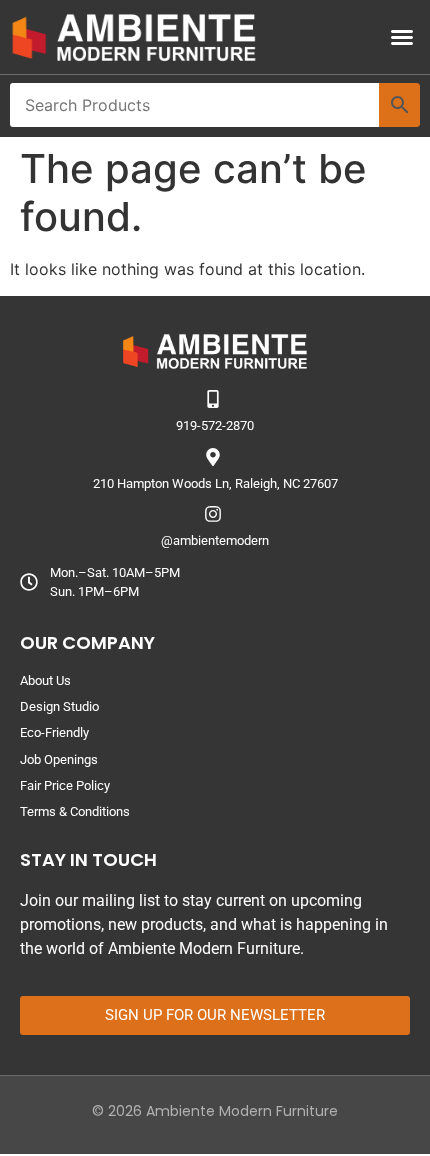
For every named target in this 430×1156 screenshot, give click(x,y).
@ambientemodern (215, 540)
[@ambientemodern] (213, 514)
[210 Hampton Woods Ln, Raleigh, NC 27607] (213, 457)
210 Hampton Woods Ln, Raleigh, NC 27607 (215, 483)
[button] (402, 37)
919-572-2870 (215, 425)
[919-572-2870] (213, 399)
